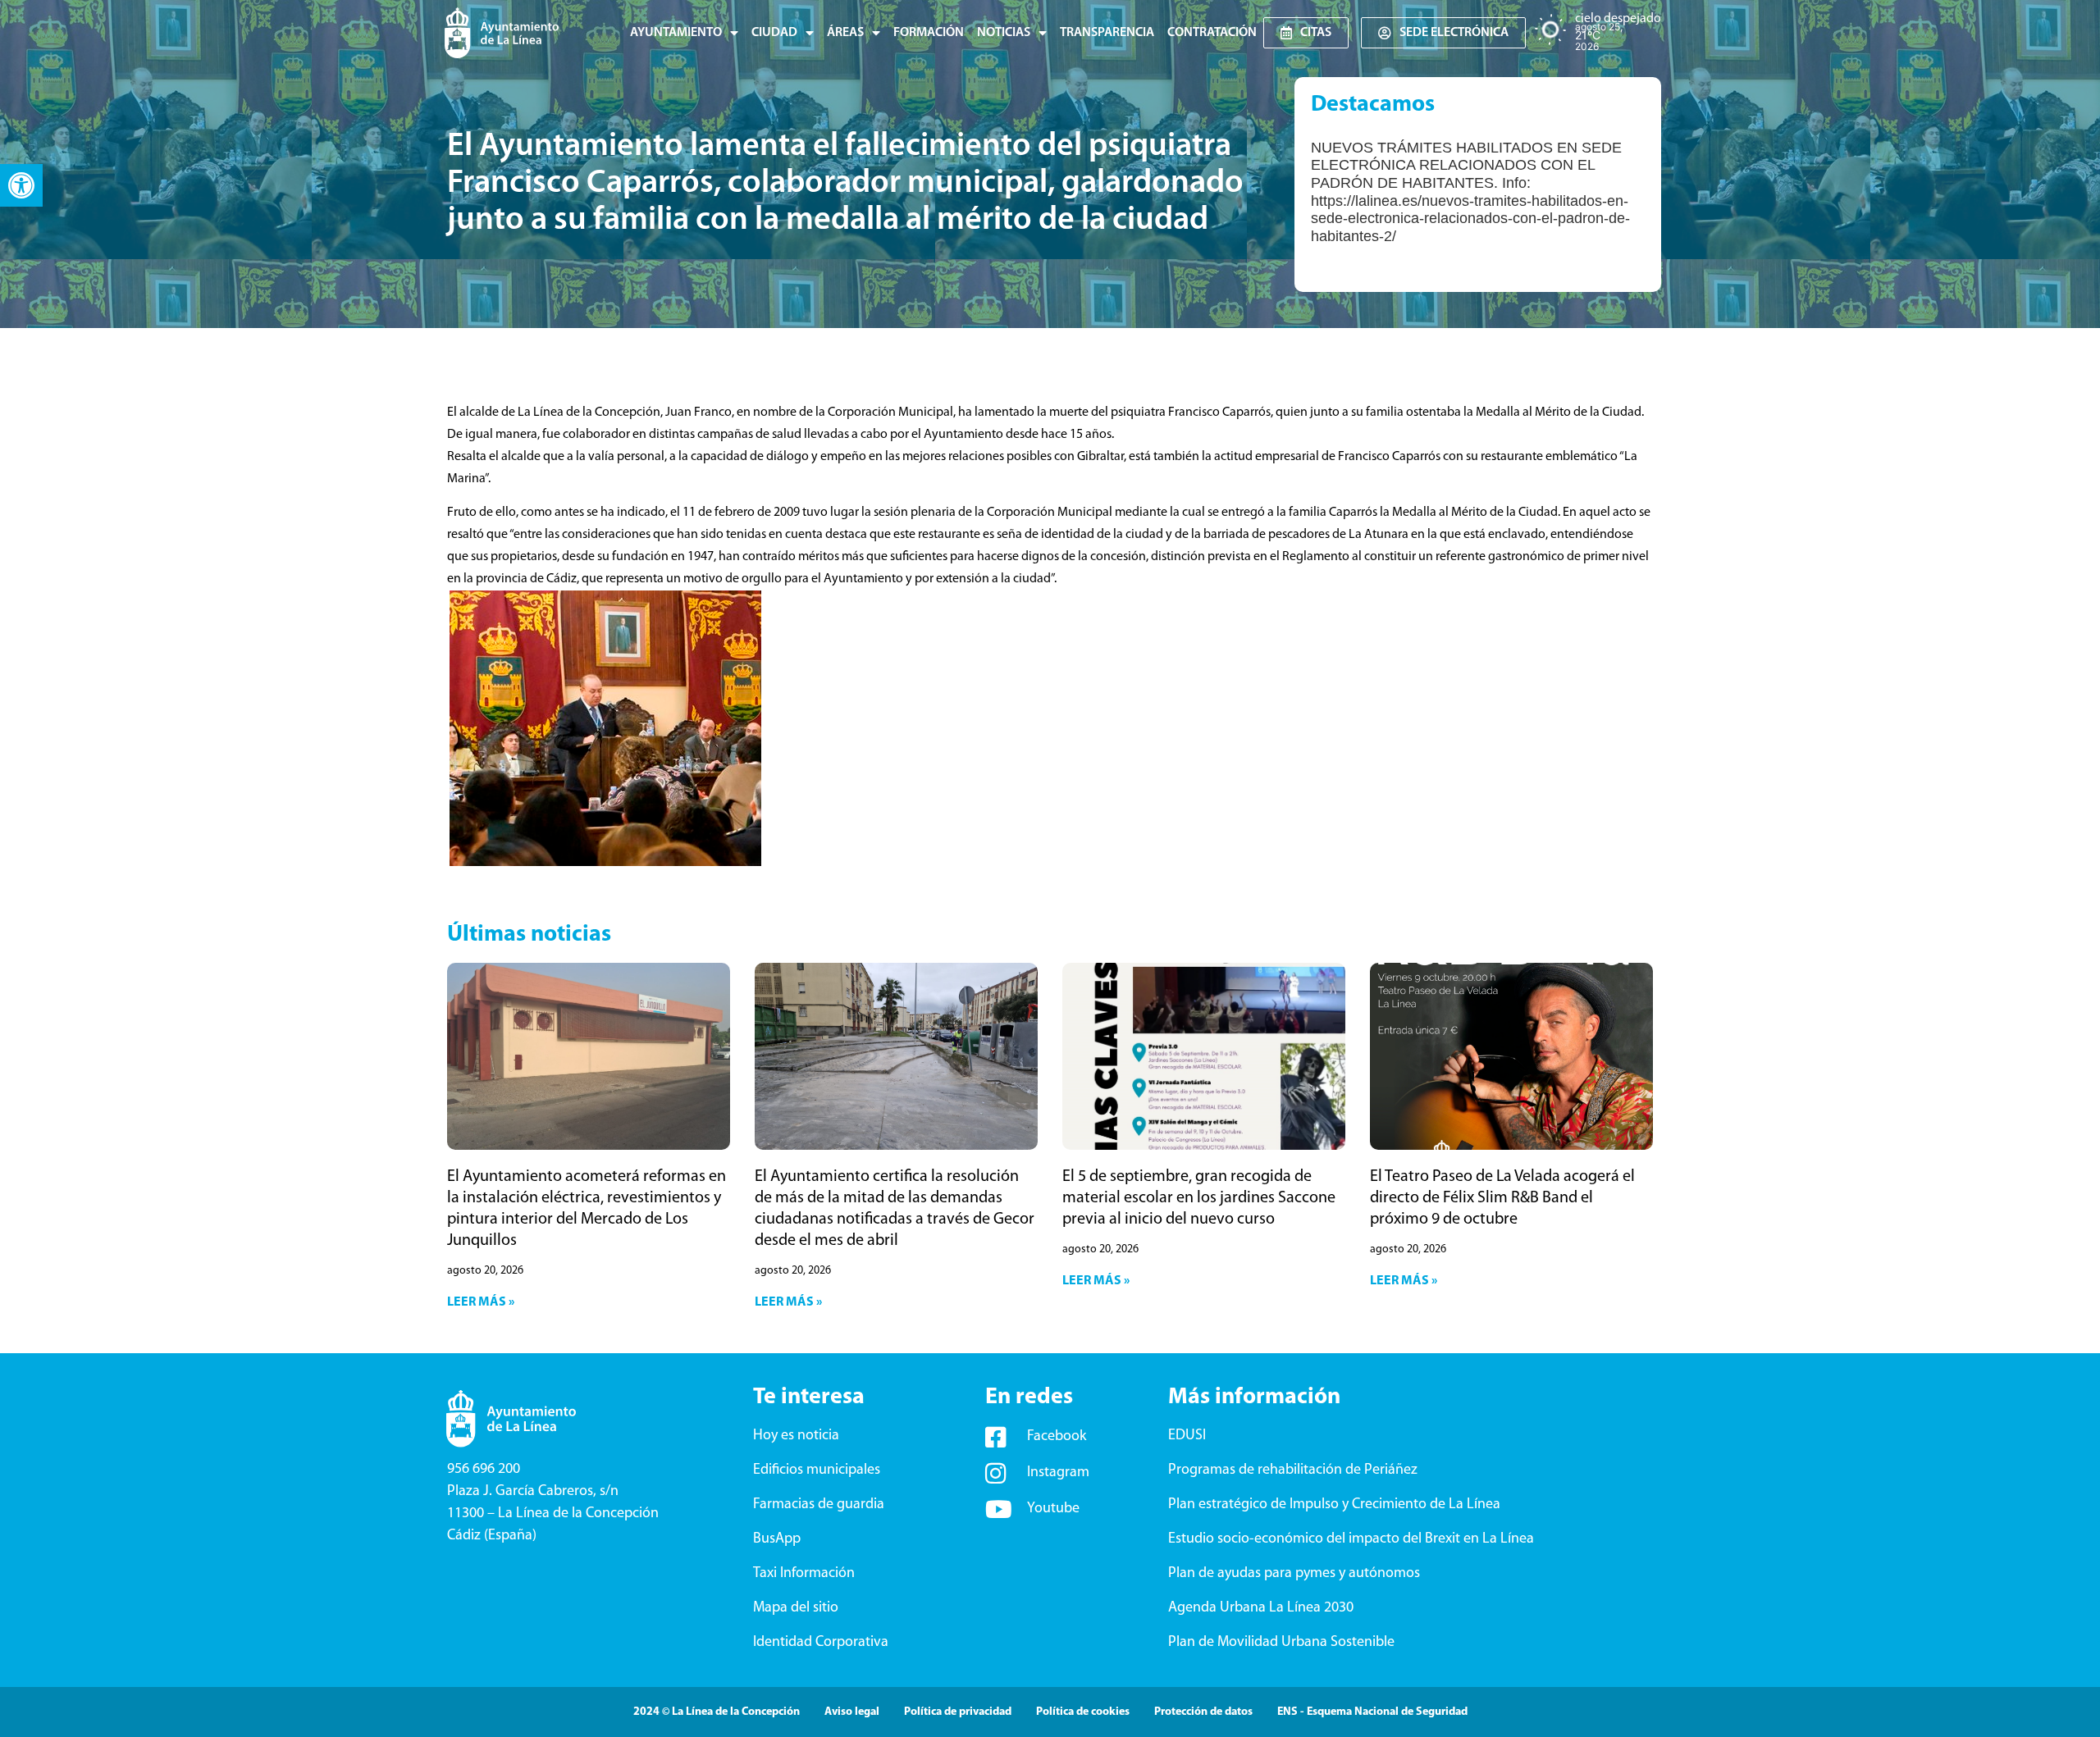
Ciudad (774, 33)
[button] (21, 185)
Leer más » (481, 1302)
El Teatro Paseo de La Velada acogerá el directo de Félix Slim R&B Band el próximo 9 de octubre (1502, 1198)
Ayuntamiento (676, 33)
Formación (929, 33)
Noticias (1004, 33)
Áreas (845, 33)
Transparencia (1107, 33)
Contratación (1212, 33)
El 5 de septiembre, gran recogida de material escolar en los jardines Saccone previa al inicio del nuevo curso (1199, 1198)
